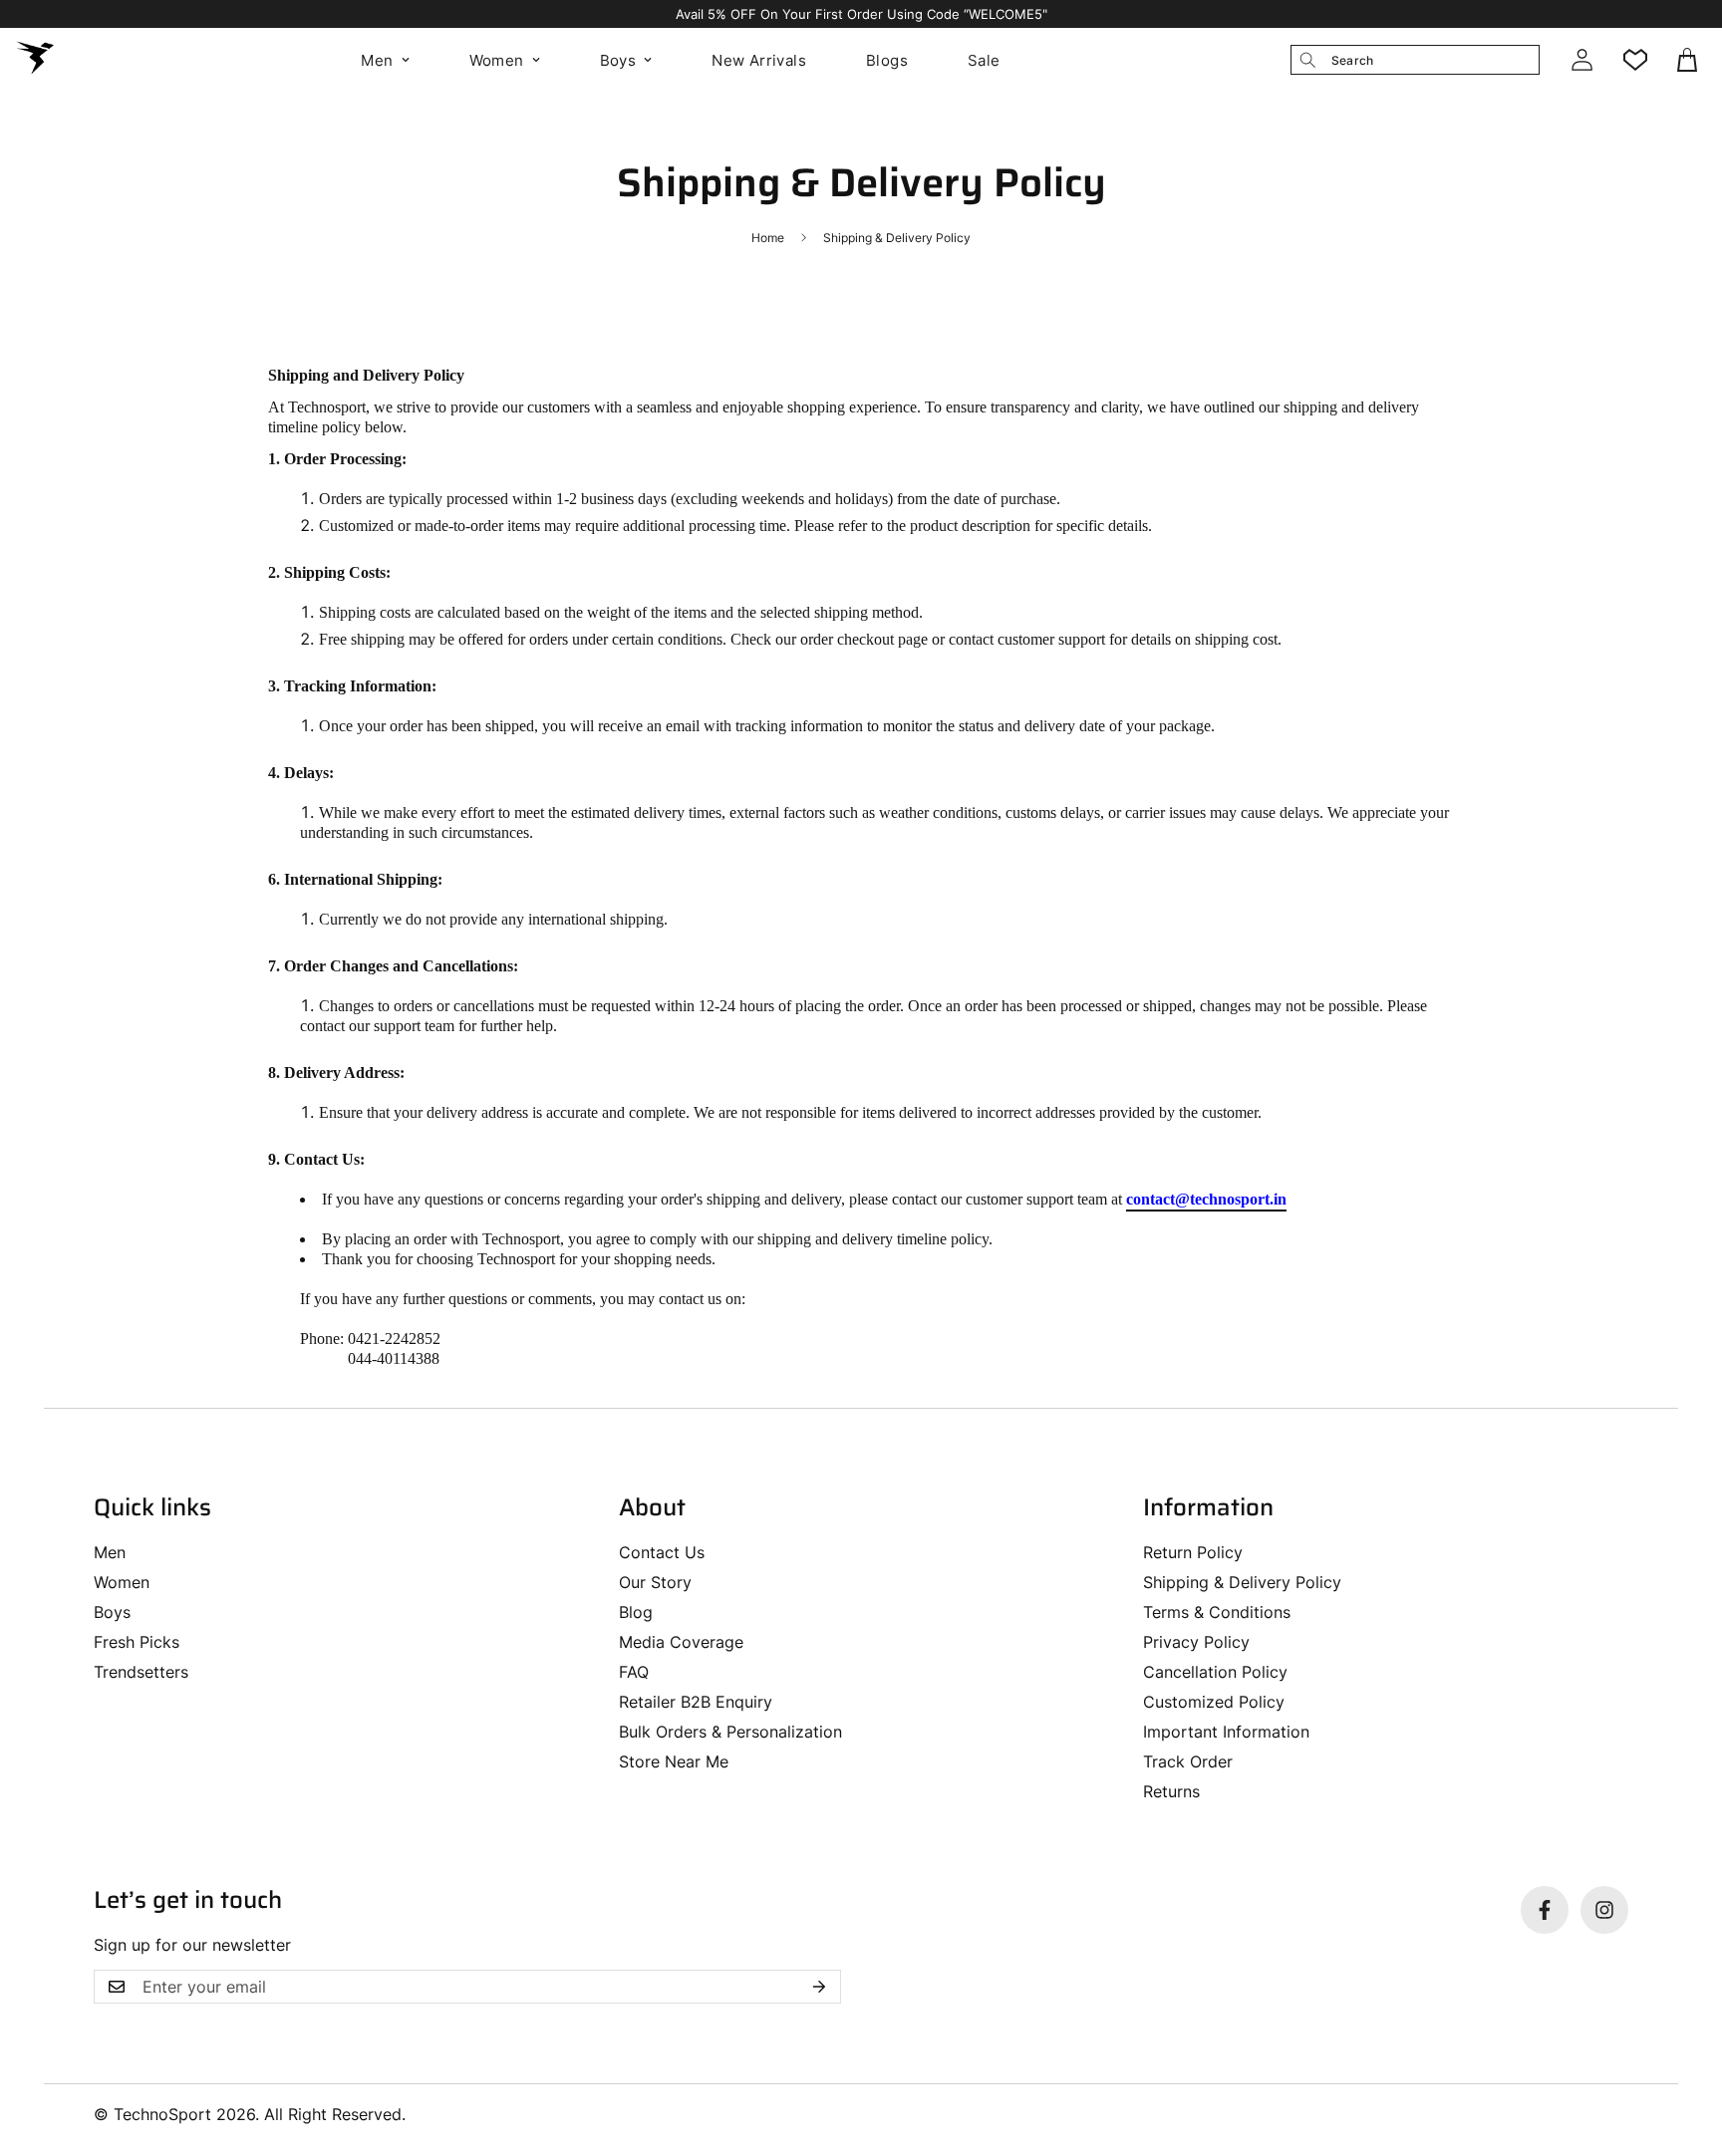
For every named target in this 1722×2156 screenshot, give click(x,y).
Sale (984, 60)
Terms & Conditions (1217, 1612)
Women (497, 60)
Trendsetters (141, 1672)
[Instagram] (1604, 1910)
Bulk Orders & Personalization (730, 1732)
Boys (618, 60)
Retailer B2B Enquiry (696, 1702)
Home (768, 238)
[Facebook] (1545, 1910)
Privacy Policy (1196, 1642)
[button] (1689, 60)
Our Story (655, 1582)
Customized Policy (1214, 1702)
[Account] (1581, 60)
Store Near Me (674, 1761)
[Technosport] (35, 60)
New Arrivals (759, 60)
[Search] (1307, 60)
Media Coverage (681, 1642)
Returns (1171, 1791)
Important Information (1226, 1732)
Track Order (1188, 1761)
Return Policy (1193, 1552)
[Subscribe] (819, 1987)
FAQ (634, 1672)
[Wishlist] (1635, 60)
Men (377, 60)
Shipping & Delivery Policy (1242, 1582)
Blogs (887, 60)
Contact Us (662, 1552)
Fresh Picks (137, 1642)
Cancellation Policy (1215, 1672)
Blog (636, 1612)
